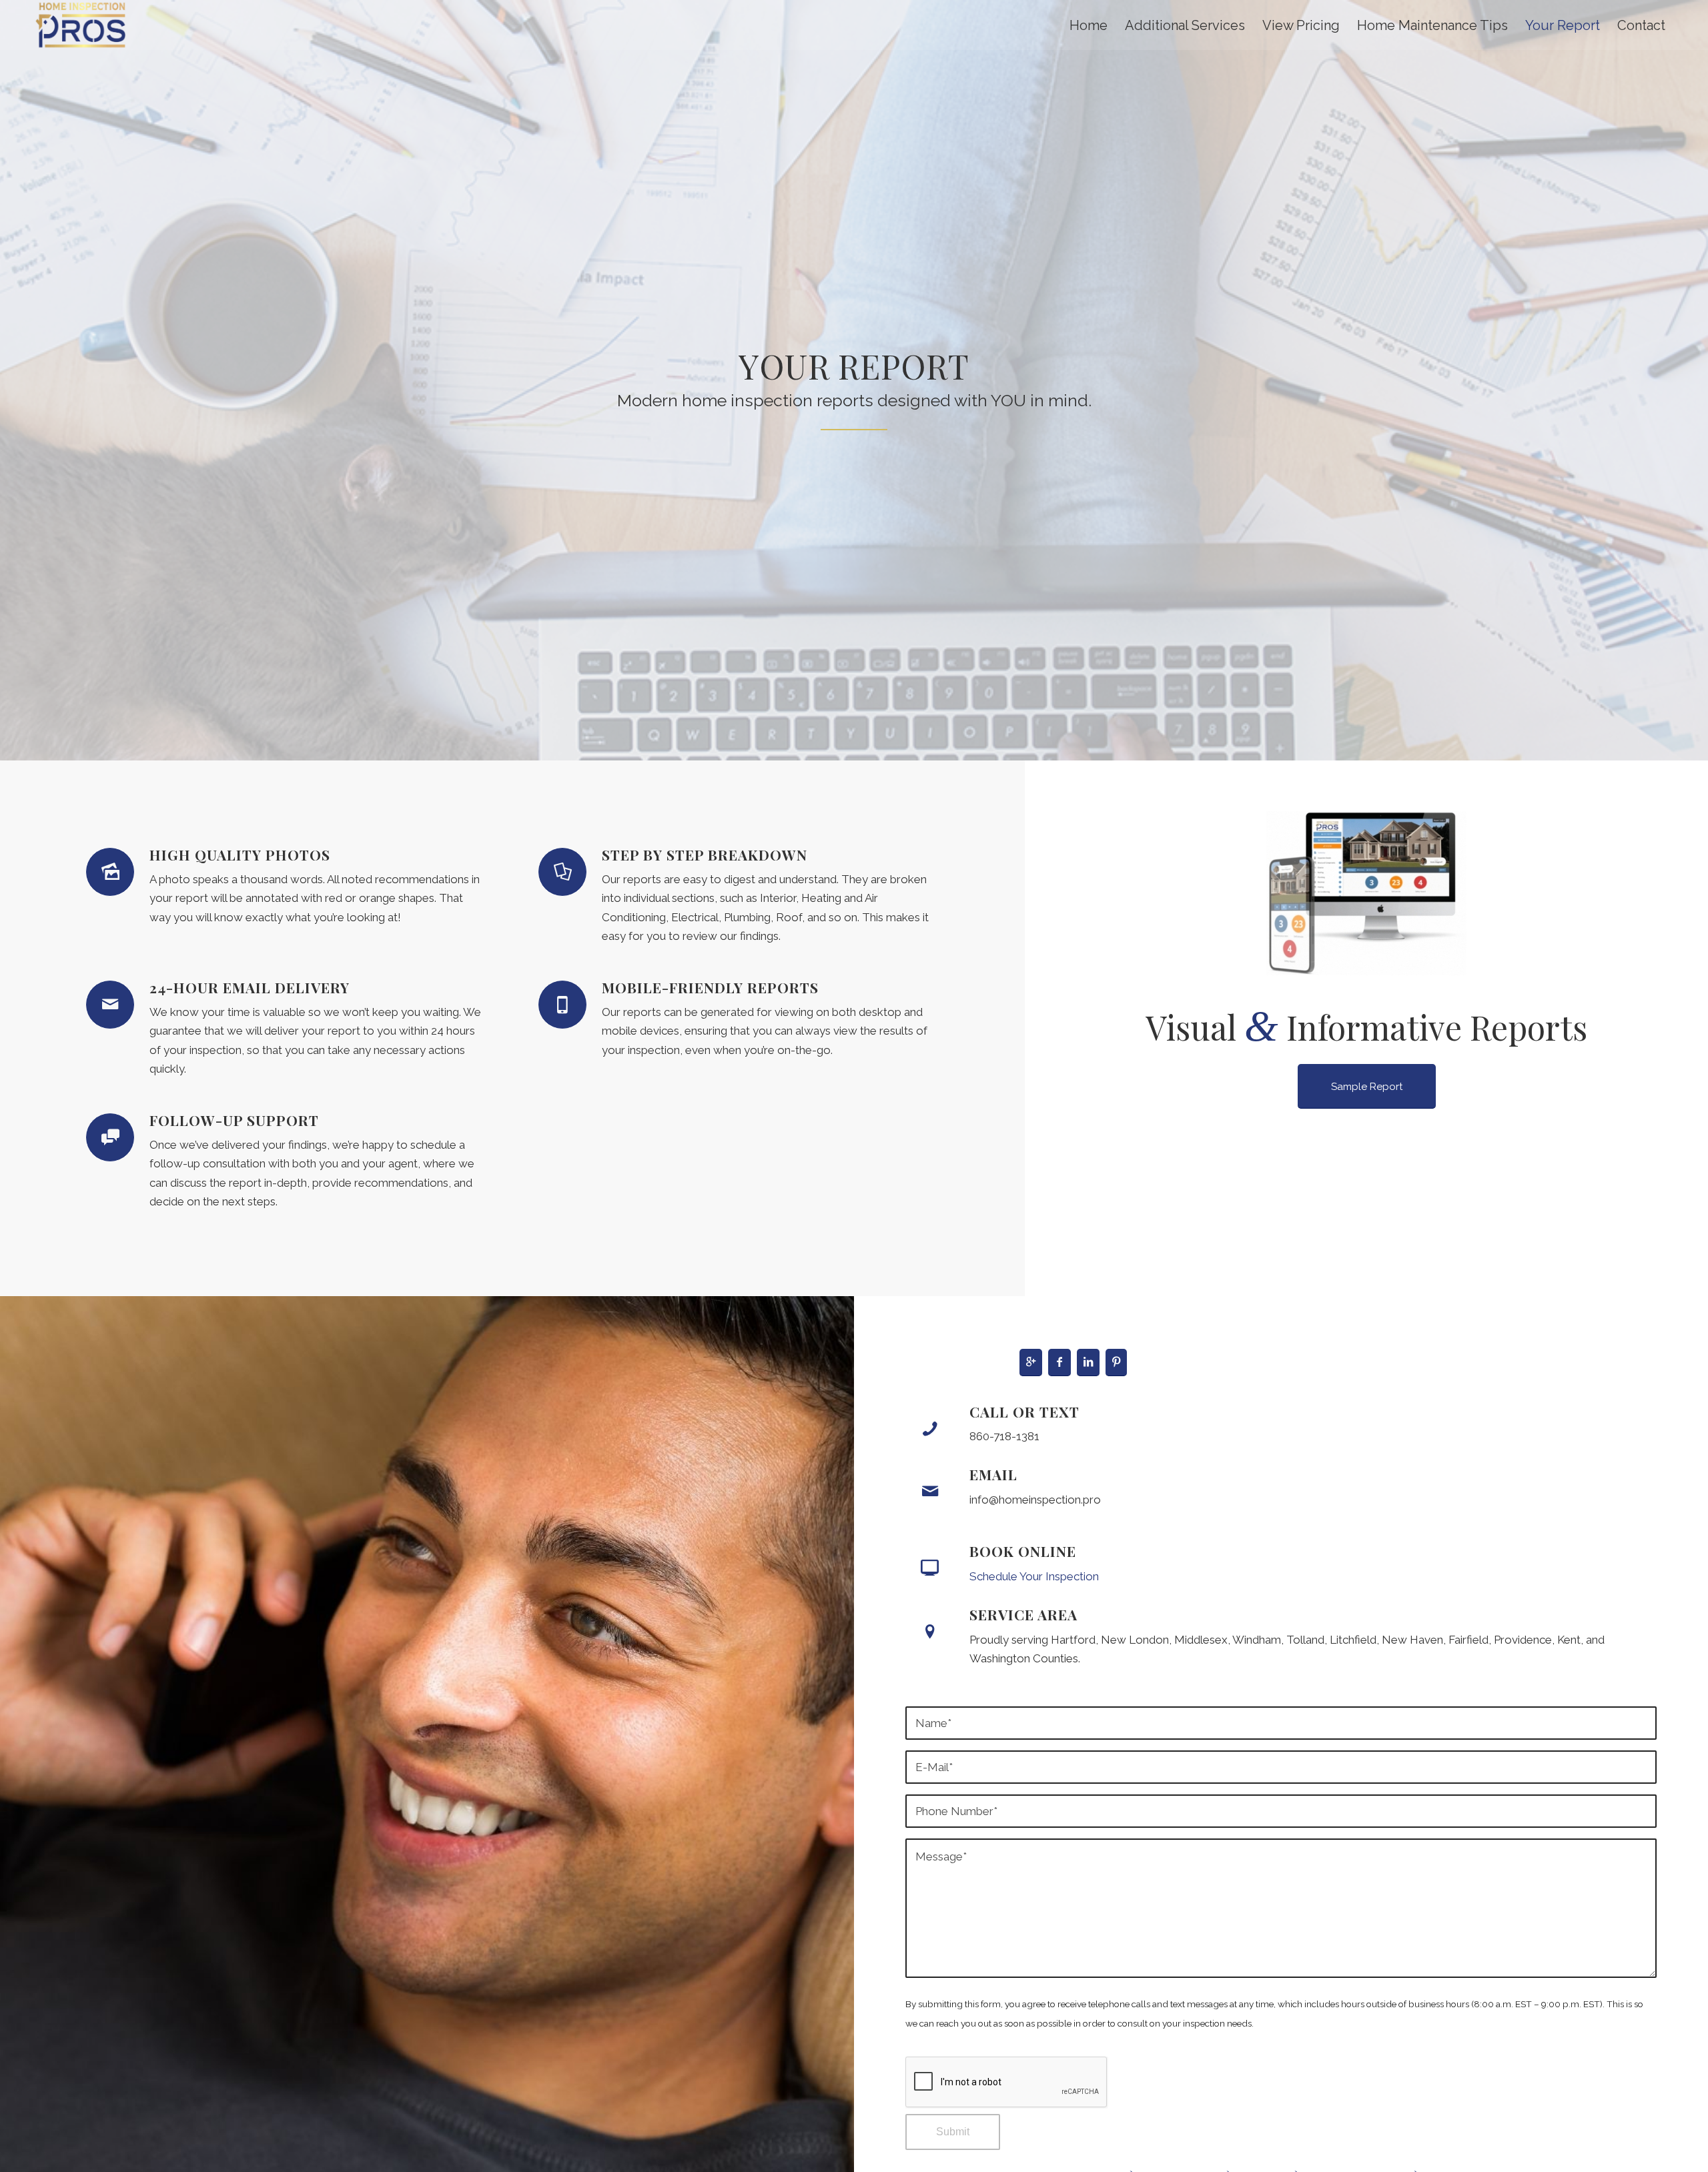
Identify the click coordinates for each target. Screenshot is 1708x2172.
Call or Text (1024, 1412)
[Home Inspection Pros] (81, 25)
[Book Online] (930, 1568)
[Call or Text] (930, 1429)
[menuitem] (1089, 26)
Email (993, 1474)
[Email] (930, 1492)
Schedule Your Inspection (1034, 1576)
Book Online (1023, 1551)
